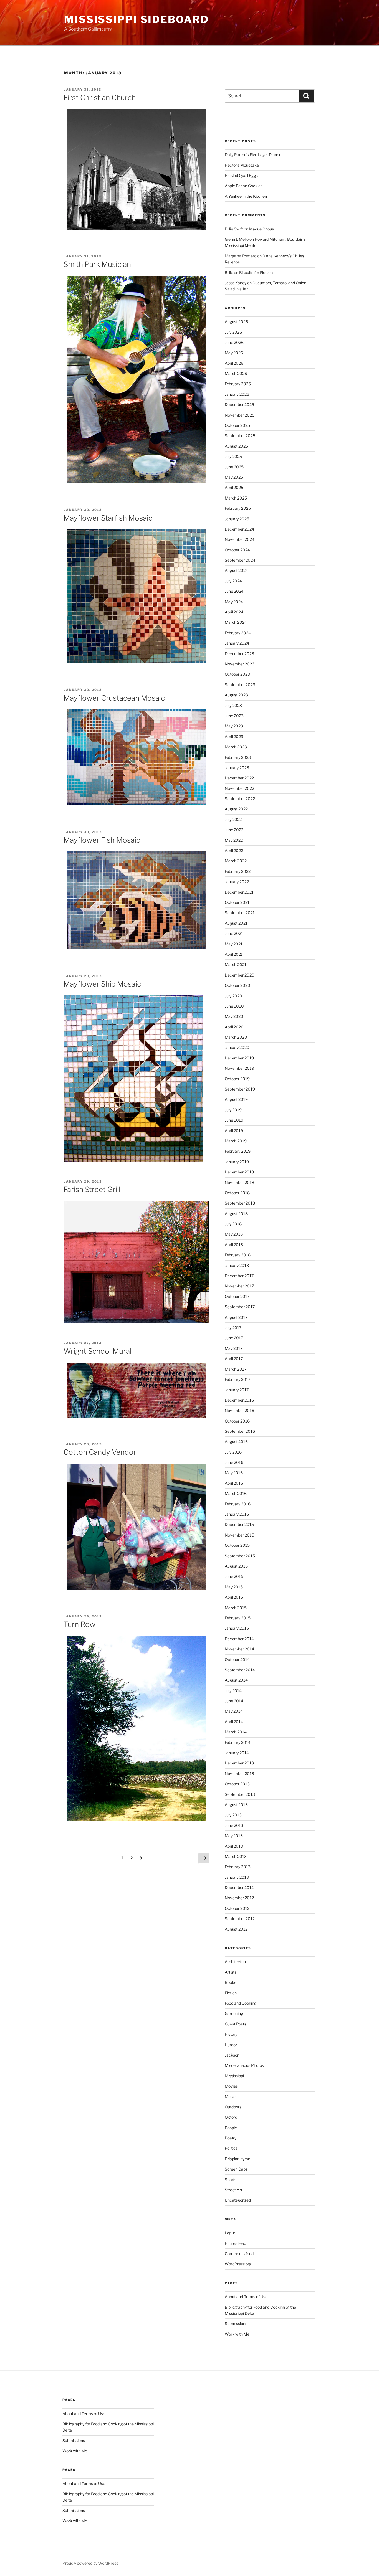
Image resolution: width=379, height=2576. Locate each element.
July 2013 (233, 1815)
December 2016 (239, 1400)
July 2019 (233, 1110)
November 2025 (240, 415)
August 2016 (236, 1442)
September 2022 (240, 799)
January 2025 (237, 519)
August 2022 (236, 809)
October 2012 (237, 1908)
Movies (231, 2086)
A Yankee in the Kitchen (246, 196)
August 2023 (236, 695)
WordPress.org (238, 2264)
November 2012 (239, 1898)
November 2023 (240, 664)
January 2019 (237, 1162)
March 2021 (236, 964)
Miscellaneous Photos (244, 2065)
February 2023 (238, 757)
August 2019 (236, 1099)
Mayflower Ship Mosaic (102, 984)
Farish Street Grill (92, 1189)
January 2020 (237, 1047)
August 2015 (236, 1566)
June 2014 (234, 1701)
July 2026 (233, 332)
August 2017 (236, 1317)
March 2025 (236, 498)
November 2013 (239, 1773)
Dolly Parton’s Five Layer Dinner (253, 155)
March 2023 (236, 747)
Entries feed (235, 2243)
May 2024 (234, 602)
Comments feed (239, 2254)
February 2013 (238, 1867)
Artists (231, 1972)
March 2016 (236, 1493)
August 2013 (236, 1805)
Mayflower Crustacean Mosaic (114, 698)
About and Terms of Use (246, 2297)
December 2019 (239, 1058)
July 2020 (233, 996)
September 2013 (240, 1794)
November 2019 (239, 1068)
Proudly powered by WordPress (90, 2563)
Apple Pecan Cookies (244, 186)
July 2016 (233, 1452)
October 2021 (237, 902)
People (231, 2128)
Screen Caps (236, 2169)
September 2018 (240, 1203)
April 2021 (234, 954)
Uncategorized (238, 2200)
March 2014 (236, 1732)
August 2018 (236, 1214)
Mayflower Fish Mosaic (102, 840)
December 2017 (239, 1276)
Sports (231, 2180)
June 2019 (234, 1120)
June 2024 (234, 591)
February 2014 (238, 1742)
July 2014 (233, 1691)
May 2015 (234, 1587)
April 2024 (234, 612)
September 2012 (240, 1919)
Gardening (234, 2013)
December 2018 (239, 1172)
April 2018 (234, 1245)
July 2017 (233, 1328)
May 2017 (234, 1348)
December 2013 (239, 1763)
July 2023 (233, 705)
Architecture (236, 1962)
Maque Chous (261, 229)
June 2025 (234, 467)
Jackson (232, 2055)
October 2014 (237, 1660)
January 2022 (237, 882)
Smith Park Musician (97, 264)
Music (230, 2097)
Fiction (231, 1993)
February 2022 (238, 871)
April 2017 (234, 1359)
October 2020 (237, 985)
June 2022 (234, 830)
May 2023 (234, 726)
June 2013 (234, 1825)
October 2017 (237, 1296)
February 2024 (238, 633)
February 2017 (237, 1379)
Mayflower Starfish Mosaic (108, 518)
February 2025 (238, 508)
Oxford (231, 2117)
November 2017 (239, 1286)
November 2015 (239, 1535)
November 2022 (239, 788)
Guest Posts (235, 2024)
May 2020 (234, 1016)
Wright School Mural (98, 1351)
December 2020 (240, 975)
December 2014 (239, 1639)
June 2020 (234, 1006)
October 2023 (237, 674)
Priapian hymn (237, 2159)
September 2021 (240, 913)
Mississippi (234, 2076)
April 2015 (234, 1597)
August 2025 (236, 446)
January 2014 (237, 1753)
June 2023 (234, 716)
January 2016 (237, 1514)
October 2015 (237, 1545)
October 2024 (237, 550)
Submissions (236, 2323)
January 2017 (237, 1390)
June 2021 (234, 933)
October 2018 (237, 1193)
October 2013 (237, 1784)
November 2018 (239, 1182)
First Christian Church (100, 97)
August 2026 (236, 322)
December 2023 (239, 654)
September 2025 (240, 436)
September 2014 (240, 1670)
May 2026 (234, 353)
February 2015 (238, 1618)
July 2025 (233, 456)
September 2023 (240, 685)
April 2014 (234, 1722)
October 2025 (237, 425)
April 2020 (234, 1027)
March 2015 (236, 1608)
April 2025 (234, 487)
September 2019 (240, 1089)
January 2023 (237, 768)
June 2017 (234, 1338)
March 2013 (236, 1856)
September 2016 (240, 1431)
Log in (230, 2233)
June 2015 (234, 1576)
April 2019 (234, 1131)
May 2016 (234, 1473)
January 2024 (237, 643)
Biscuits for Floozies (257, 272)
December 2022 (239, 778)
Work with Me (237, 2334)
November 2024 (240, 539)
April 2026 (234, 363)
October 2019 (237, 1079)
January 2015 (237, 1628)
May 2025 (234, 477)
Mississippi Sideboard (136, 19)
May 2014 (234, 1711)
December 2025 (239, 405)
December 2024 (239, 529)
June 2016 (234, 1462)
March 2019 (236, 1141)
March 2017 (236, 1369)
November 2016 (239, 1410)
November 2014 (239, 1649)
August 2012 (236, 1929)
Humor (231, 2045)
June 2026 (234, 342)
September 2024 (240, 560)
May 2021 (234, 944)
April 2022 (234, 850)
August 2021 (236, 923)
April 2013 (234, 1846)
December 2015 (239, 1524)
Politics (231, 2148)
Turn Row (79, 1624)
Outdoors (233, 2107)
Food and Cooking (241, 2003)
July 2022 (233, 819)
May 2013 (234, 1836)
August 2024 (236, 570)
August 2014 (236, 1680)
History (231, 2034)
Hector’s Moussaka (242, 165)
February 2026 (238, 384)
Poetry (231, 2138)
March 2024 (236, 622)
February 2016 (238, 1504)
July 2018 (233, 1224)
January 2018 (237, 1265)
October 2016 (237, 1421)
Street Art (233, 2190)
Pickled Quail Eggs (241, 175)
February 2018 (238, 1255)
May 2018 (234, 1234)
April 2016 (234, 1483)
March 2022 (236, 861)
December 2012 (239, 1887)
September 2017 (240, 1307)
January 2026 (237, 394)
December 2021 (239, 892)
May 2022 (234, 840)
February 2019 (238, 1151)
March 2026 (236, 373)
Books (230, 1982)
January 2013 (237, 1877)
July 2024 (233, 581)
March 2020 (236, 1037)
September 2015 (240, 1556)
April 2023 (234, 736)
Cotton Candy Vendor (100, 1452)
